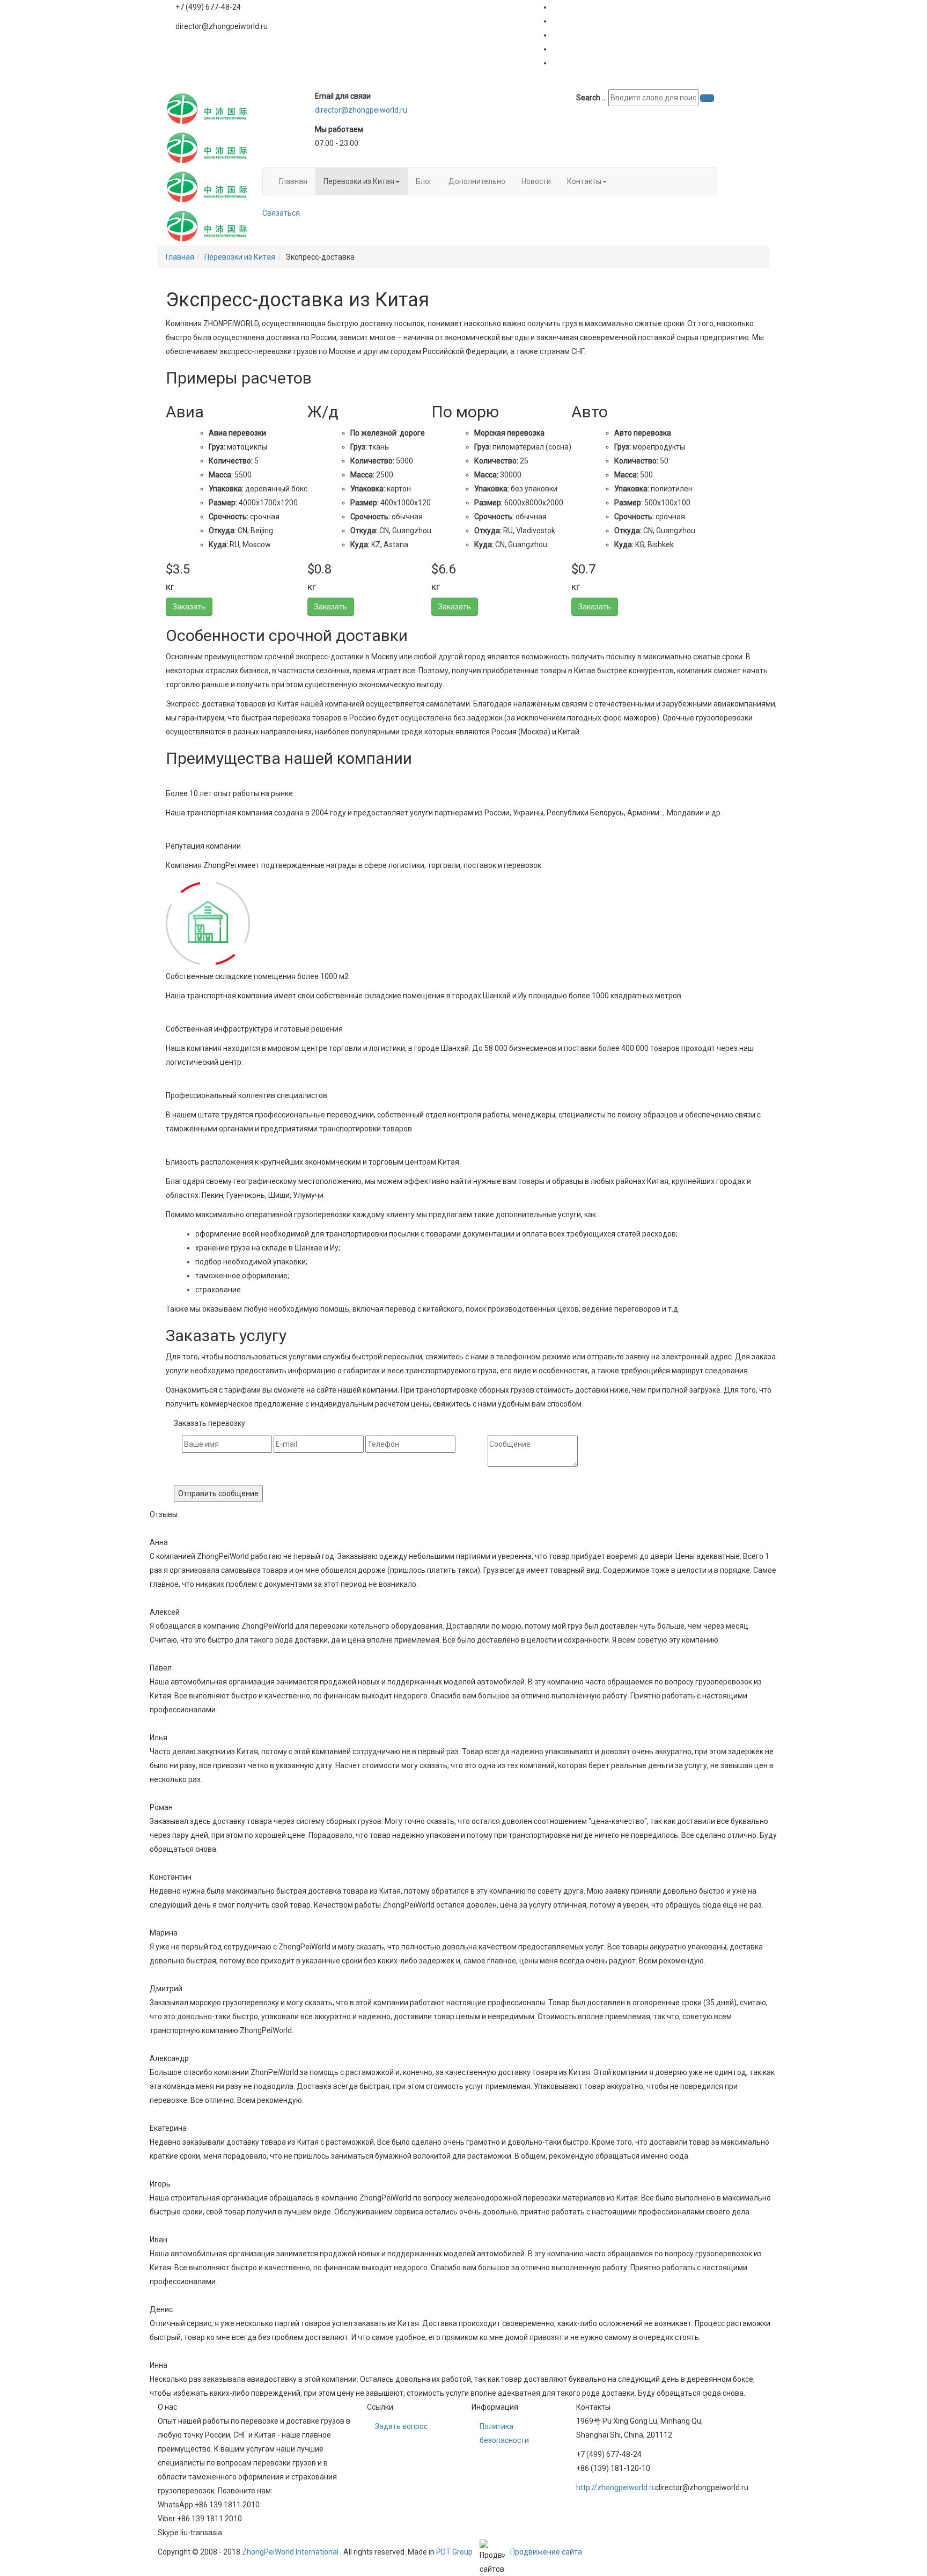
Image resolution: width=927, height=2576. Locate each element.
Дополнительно (477, 181)
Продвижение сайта (546, 2552)
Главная (293, 181)
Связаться (281, 213)
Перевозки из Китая (359, 181)
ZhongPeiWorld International (290, 2552)
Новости (536, 181)
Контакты (584, 181)
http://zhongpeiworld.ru (616, 2487)
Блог (424, 181)
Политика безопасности (504, 2433)
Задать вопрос (401, 2426)
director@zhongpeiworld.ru (361, 110)
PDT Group (454, 2552)
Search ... (591, 98)
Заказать (189, 607)
